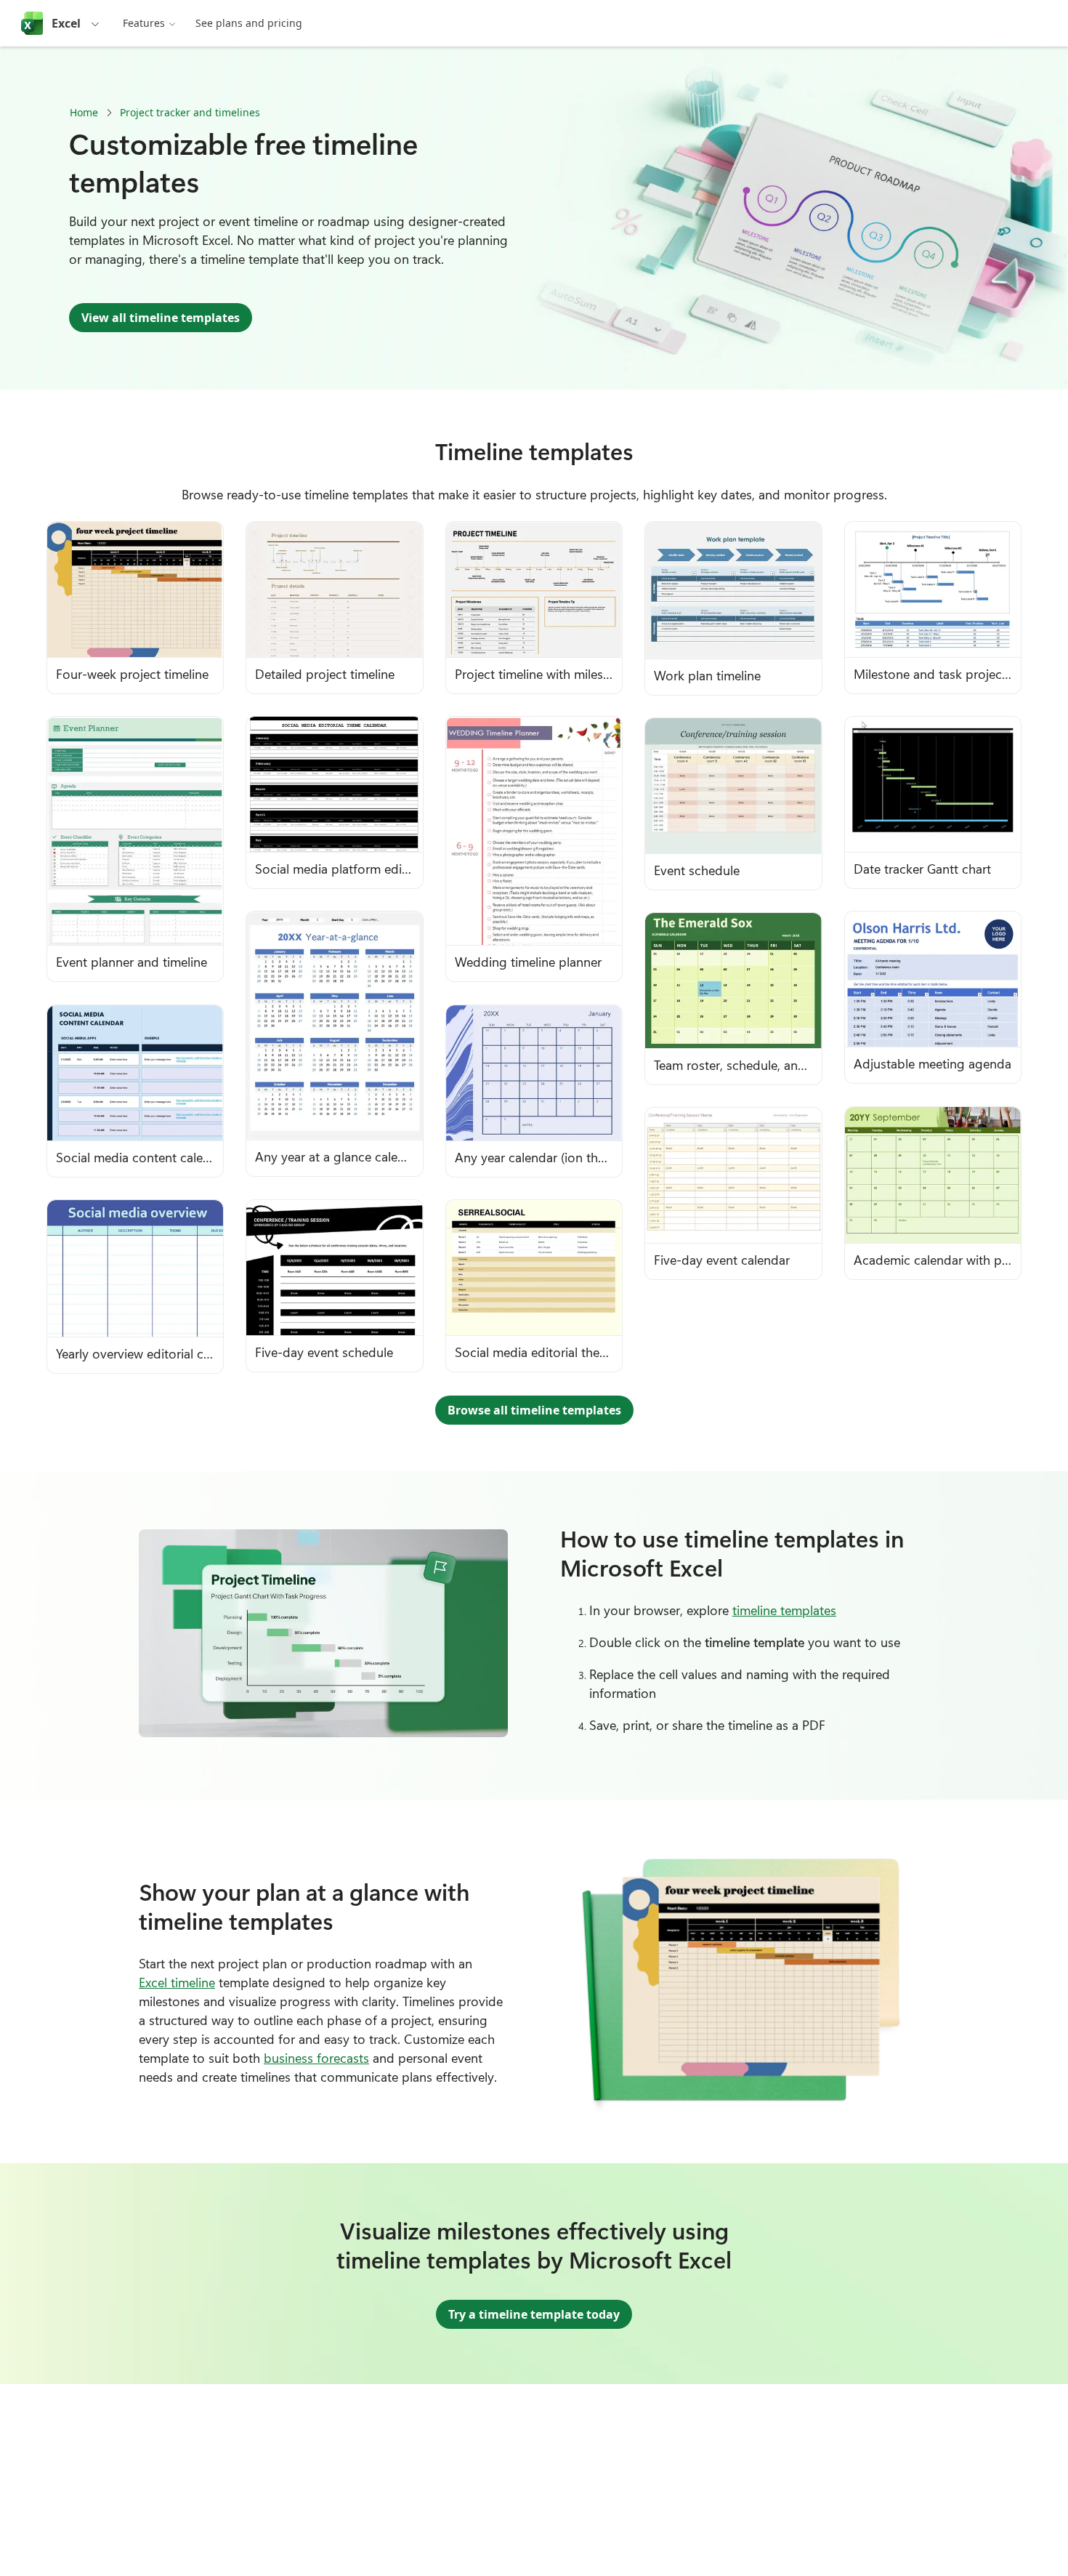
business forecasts (316, 2058)
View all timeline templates (161, 318)
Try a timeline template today (534, 2314)
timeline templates (784, 1610)
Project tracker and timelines (190, 112)
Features (144, 23)
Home (84, 112)
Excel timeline (177, 1982)
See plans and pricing (249, 23)
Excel (66, 23)
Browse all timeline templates (534, 1410)
